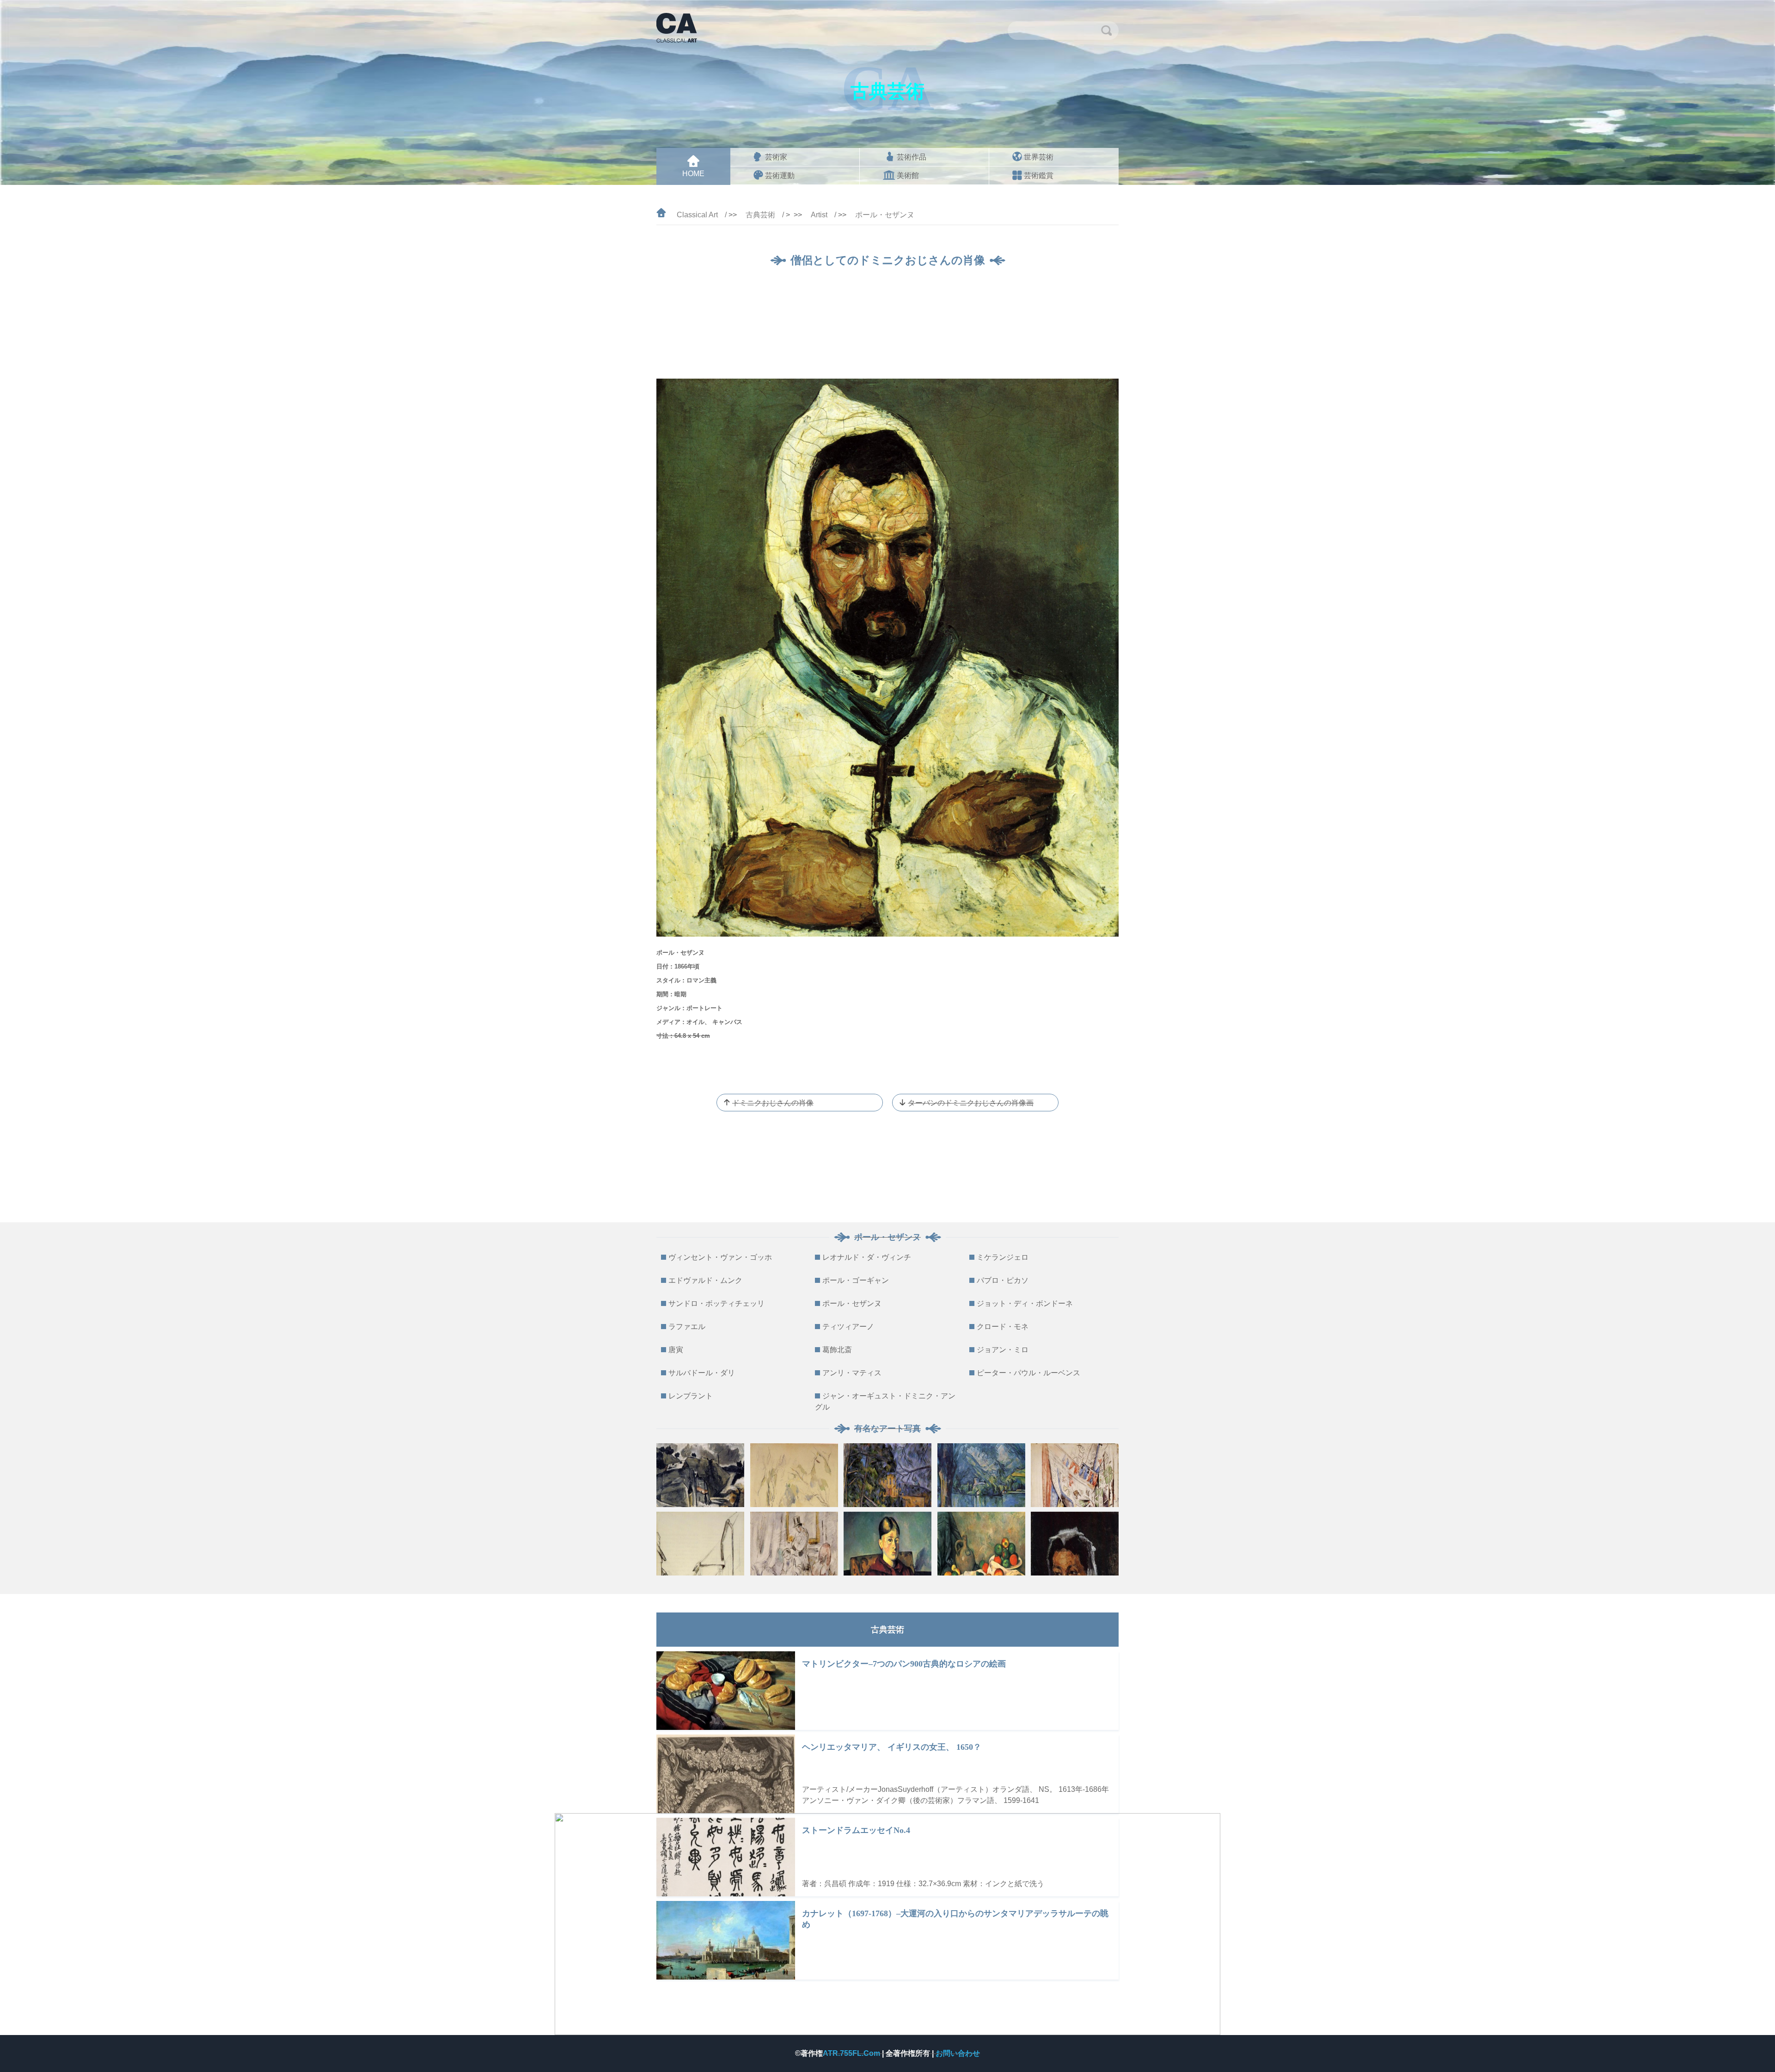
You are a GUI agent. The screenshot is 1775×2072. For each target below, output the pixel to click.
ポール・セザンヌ (885, 215)
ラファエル (687, 1327)
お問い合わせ (958, 2053)
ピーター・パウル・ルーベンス (1028, 1373)
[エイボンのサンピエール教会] (700, 1544)
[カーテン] (1075, 1475)
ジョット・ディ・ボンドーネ (1025, 1303)
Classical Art (697, 215)
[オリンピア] (794, 1544)
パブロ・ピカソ (1003, 1280)
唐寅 (676, 1350)
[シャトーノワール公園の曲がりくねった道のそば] (794, 1475)
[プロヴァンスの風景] (700, 1475)
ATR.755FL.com (852, 2053)
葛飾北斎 (837, 1350)
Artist (819, 215)
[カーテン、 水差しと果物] (981, 1544)
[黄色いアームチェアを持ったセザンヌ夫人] (887, 1544)
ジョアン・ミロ (1003, 1350)
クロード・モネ (1003, 1327)
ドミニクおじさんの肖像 (773, 1103)
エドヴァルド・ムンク (705, 1280)
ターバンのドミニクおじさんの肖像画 (971, 1103)
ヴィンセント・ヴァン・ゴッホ (720, 1257)
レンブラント (691, 1396)
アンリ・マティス (852, 1373)
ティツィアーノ (848, 1327)
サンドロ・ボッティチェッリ (716, 1303)
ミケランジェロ (1003, 1257)
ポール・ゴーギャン (856, 1280)
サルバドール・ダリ (702, 1373)
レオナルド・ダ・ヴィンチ (867, 1257)
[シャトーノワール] (887, 1475)
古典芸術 (760, 215)
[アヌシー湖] (981, 1475)
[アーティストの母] (1075, 1544)
